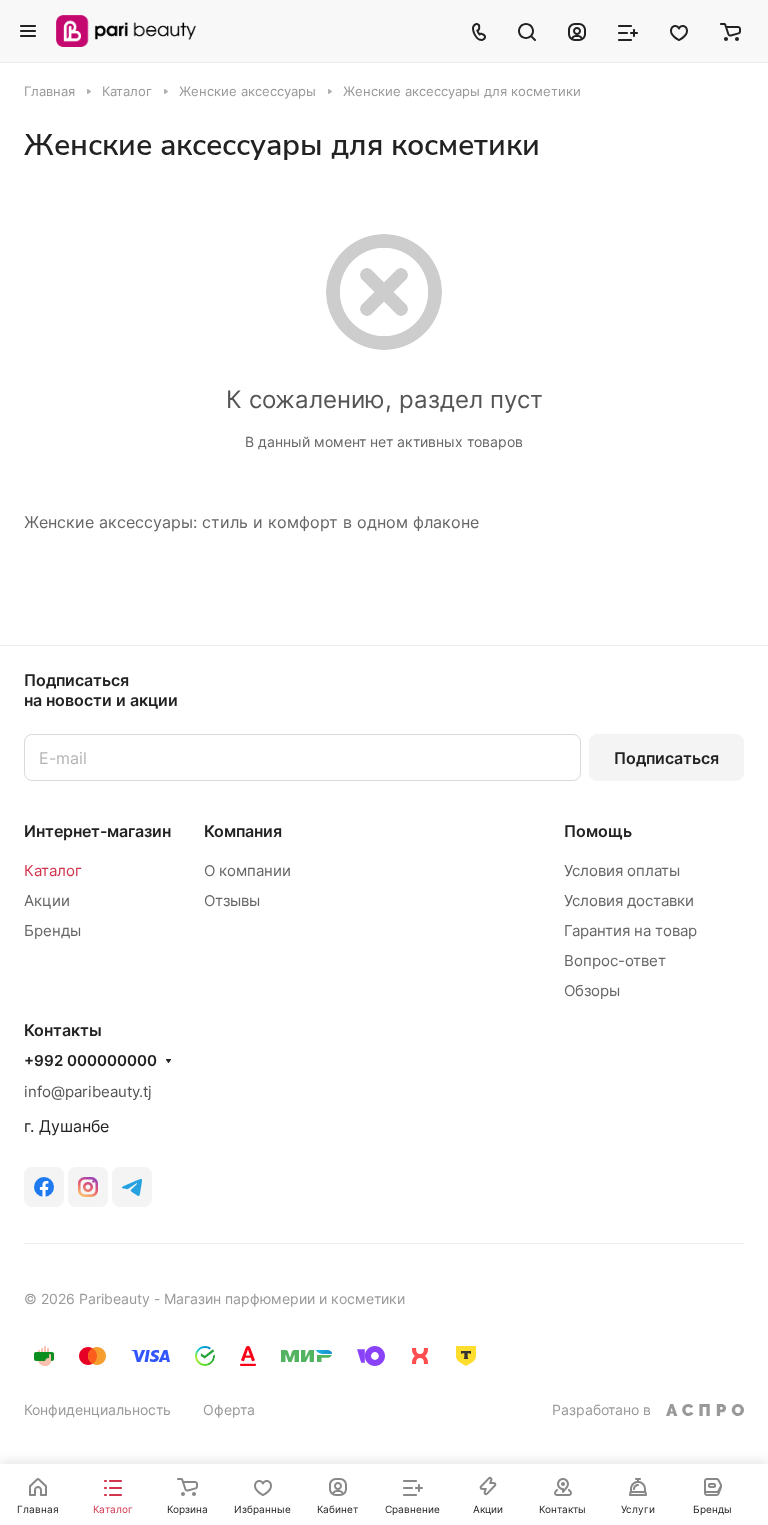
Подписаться (666, 758)
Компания (243, 831)
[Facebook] (44, 1187)
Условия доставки (629, 900)
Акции (47, 900)
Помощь (598, 831)
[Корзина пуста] (730, 31)
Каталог (53, 870)
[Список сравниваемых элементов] (628, 31)
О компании (247, 870)
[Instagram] (88, 1187)
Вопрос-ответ (615, 960)
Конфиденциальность (97, 1409)
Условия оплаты (622, 870)
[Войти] (577, 31)
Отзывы (232, 900)
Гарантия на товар (630, 930)
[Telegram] (132, 1187)
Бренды (52, 930)
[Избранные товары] (679, 31)
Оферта (229, 1409)
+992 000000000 (90, 1061)
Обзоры (592, 990)
